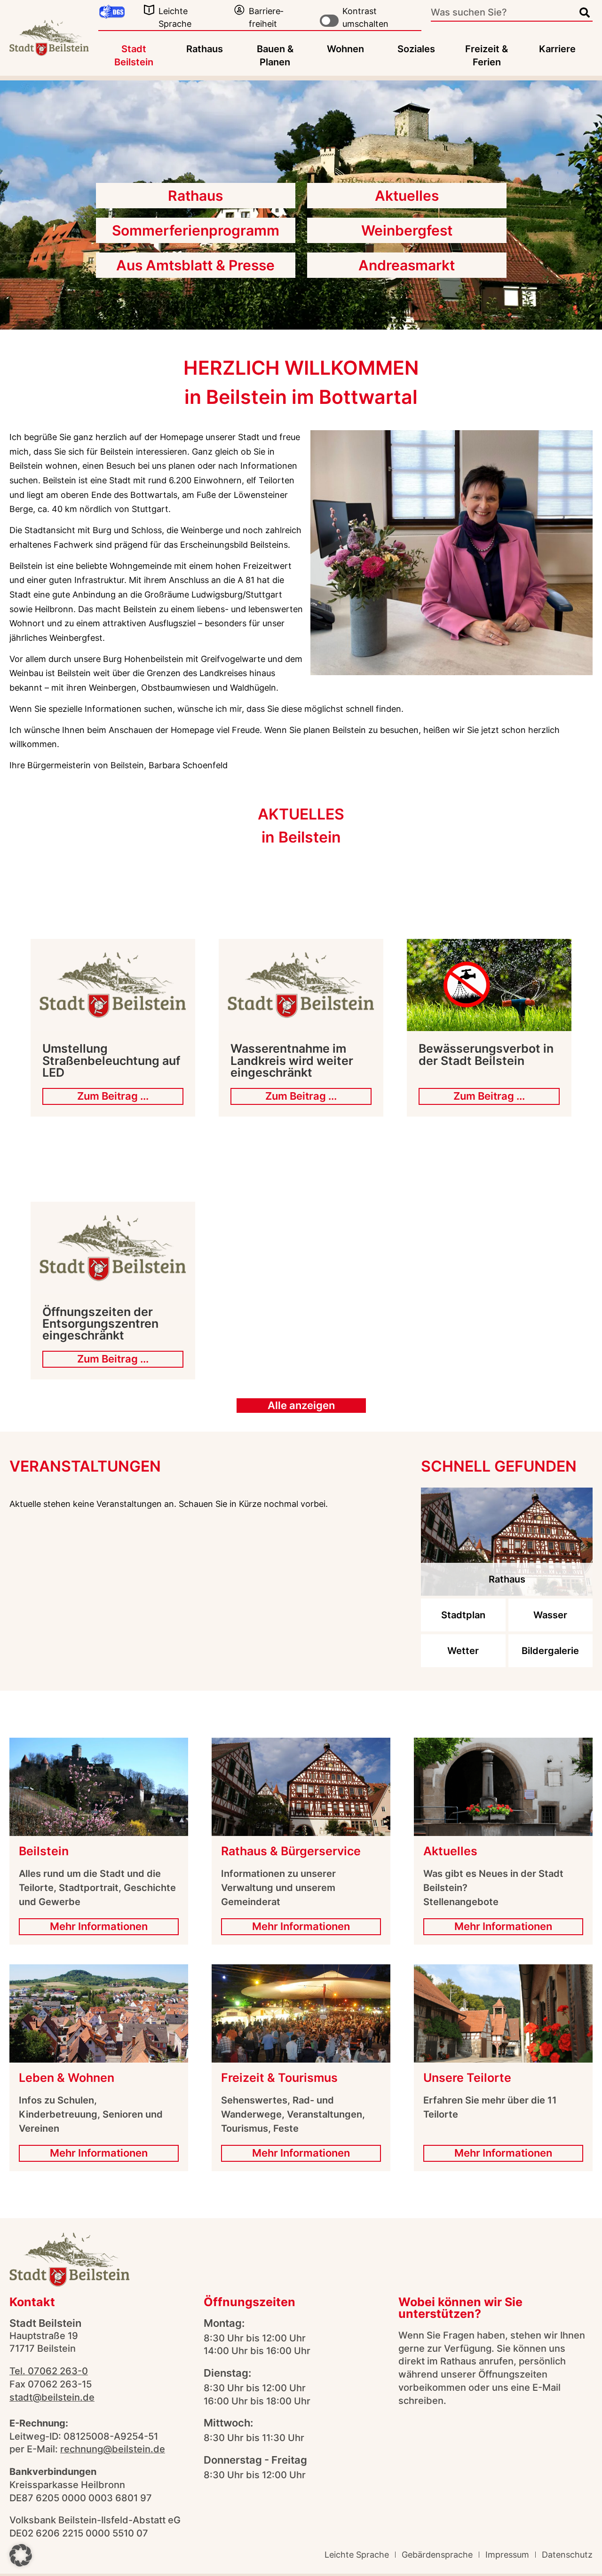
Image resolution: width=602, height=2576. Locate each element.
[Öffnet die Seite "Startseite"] (49, 38)
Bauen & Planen (275, 55)
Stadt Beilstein (134, 55)
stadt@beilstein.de (52, 2397)
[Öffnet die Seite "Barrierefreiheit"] (239, 10)
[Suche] (585, 13)
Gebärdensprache (437, 2555)
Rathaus (205, 49)
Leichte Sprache (357, 2555)
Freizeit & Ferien (487, 55)
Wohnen (345, 49)
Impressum (507, 2555)
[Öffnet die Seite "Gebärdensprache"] (112, 12)
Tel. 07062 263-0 (49, 2371)
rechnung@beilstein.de (113, 2449)
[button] (21, 2555)
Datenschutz (567, 2555)
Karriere (557, 49)
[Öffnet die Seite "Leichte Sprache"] (149, 10)
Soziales (416, 49)
